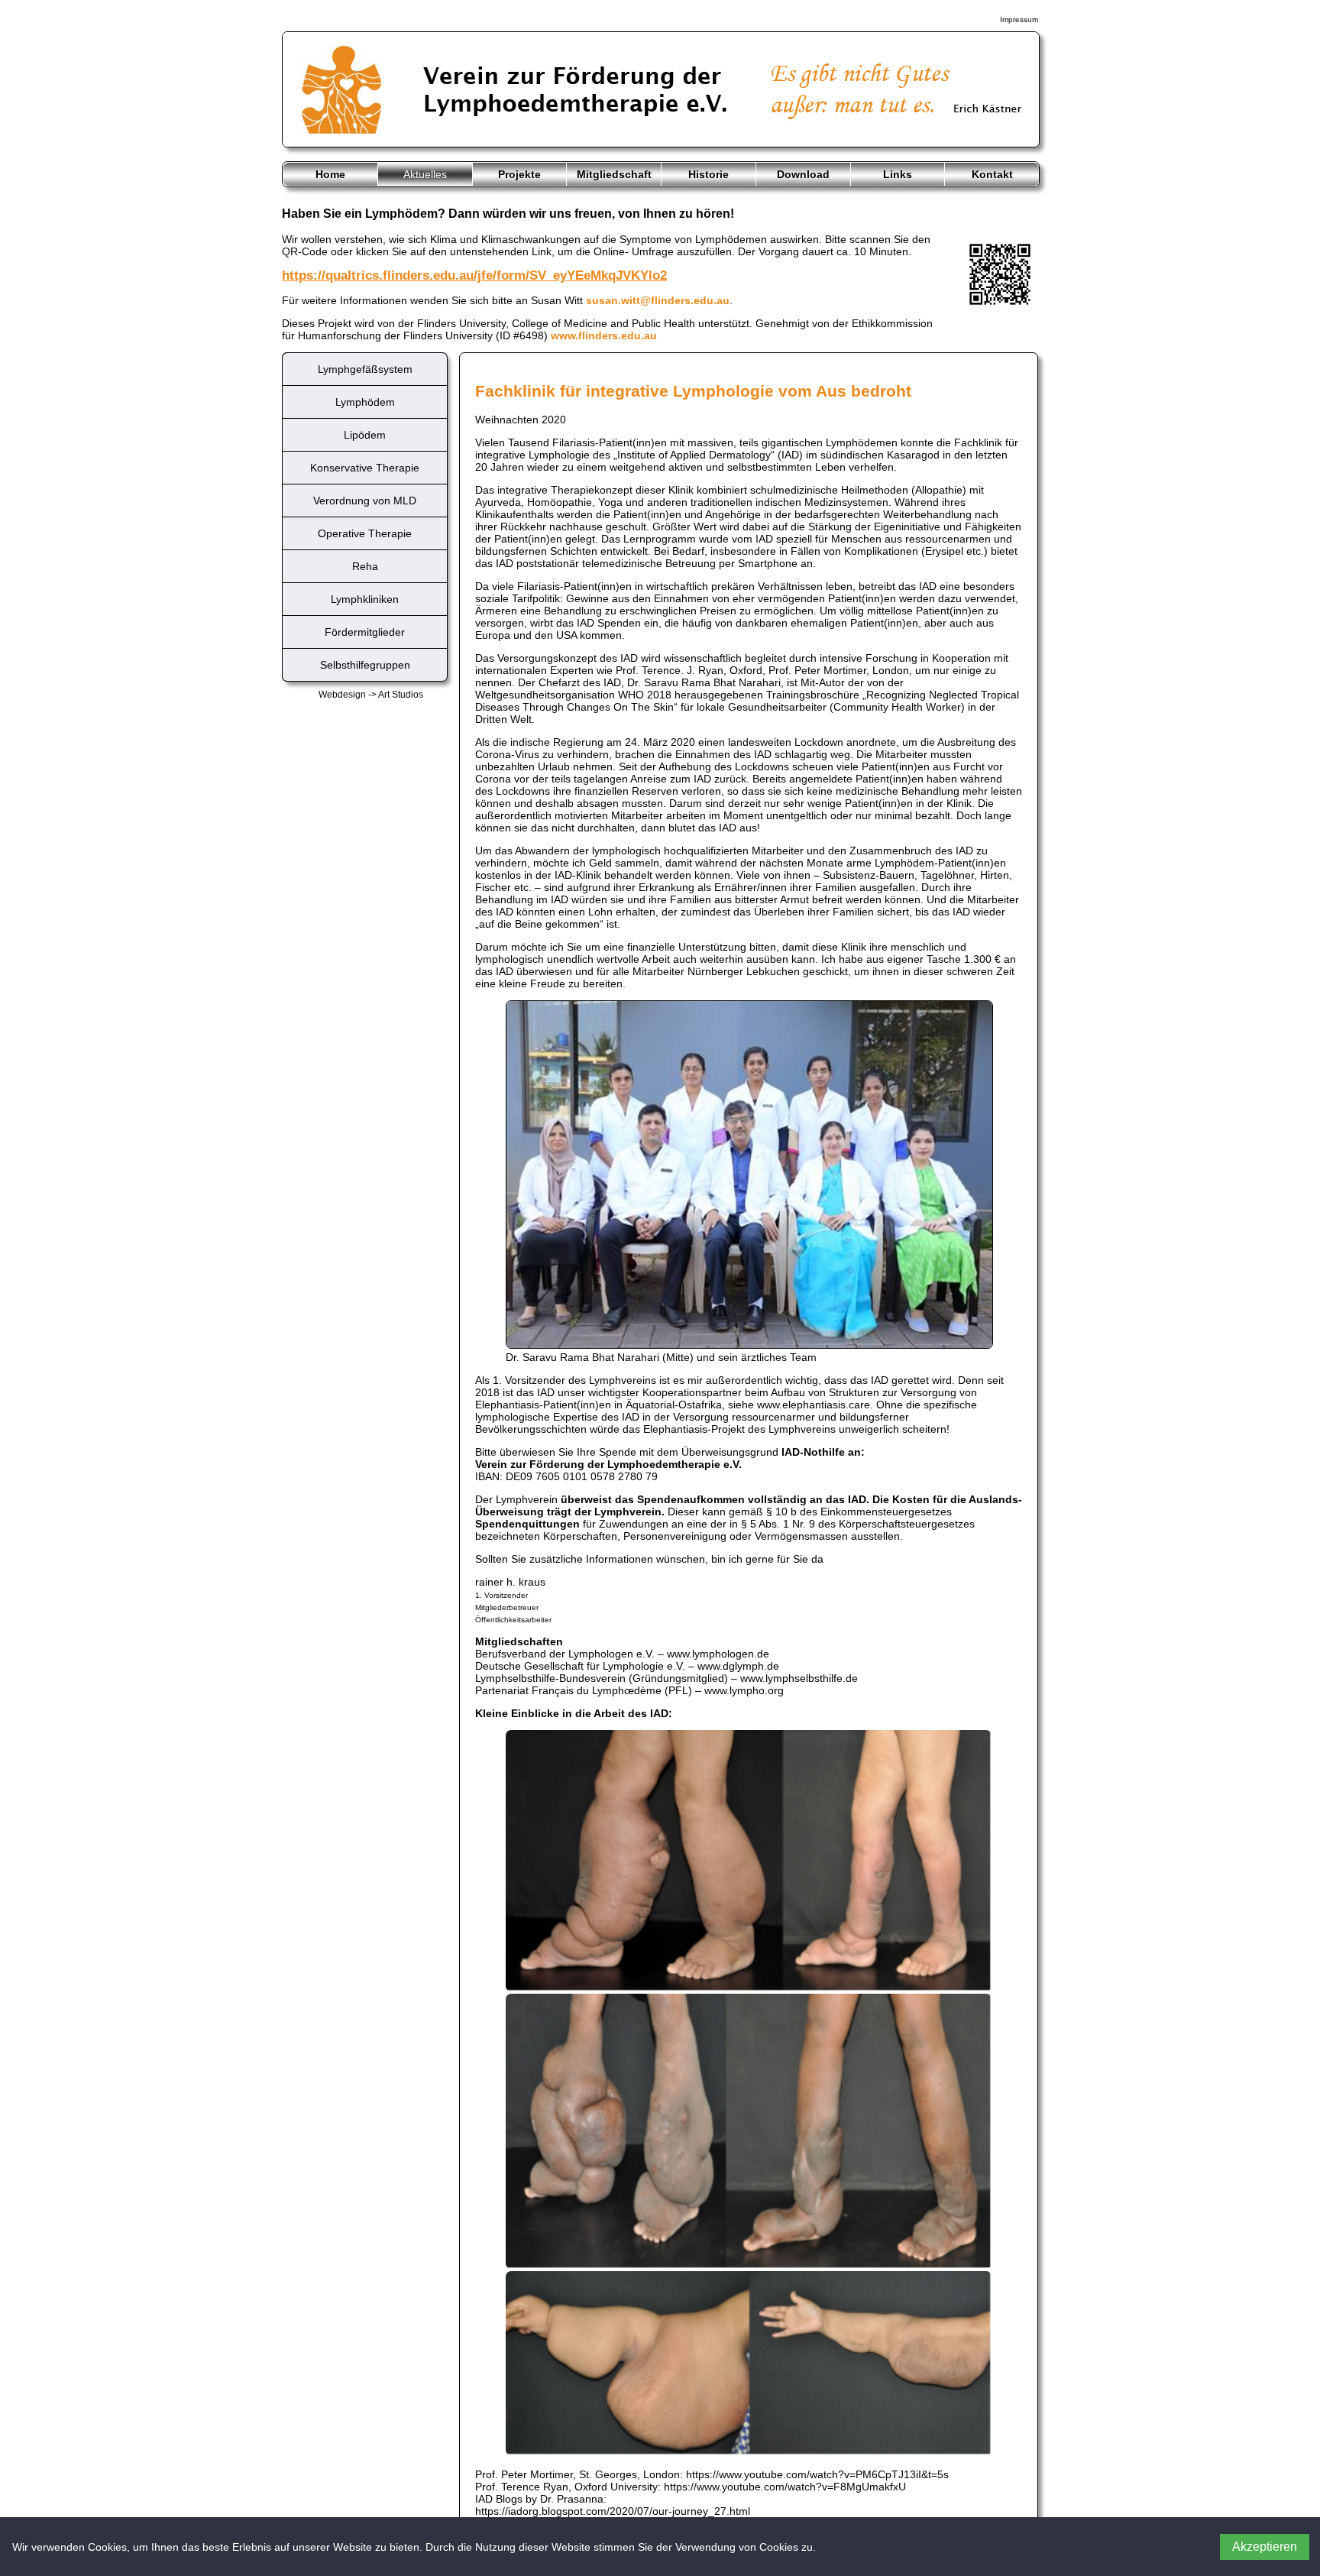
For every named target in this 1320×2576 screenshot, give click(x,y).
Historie (709, 174)
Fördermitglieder (365, 632)
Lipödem (365, 435)
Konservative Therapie (365, 468)
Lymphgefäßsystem (365, 369)
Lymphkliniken (365, 599)
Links (898, 174)
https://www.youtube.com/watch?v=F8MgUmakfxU (785, 2487)
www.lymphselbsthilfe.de (799, 1678)
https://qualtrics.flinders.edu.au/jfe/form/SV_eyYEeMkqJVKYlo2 (474, 275)
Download (803, 174)
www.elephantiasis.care (814, 1405)
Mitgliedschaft (614, 174)
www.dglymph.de (738, 1666)
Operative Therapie (365, 533)
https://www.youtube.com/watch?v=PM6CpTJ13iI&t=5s (817, 2474)
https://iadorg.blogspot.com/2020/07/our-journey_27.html (613, 2511)
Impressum (1019, 19)
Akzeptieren (1265, 2547)
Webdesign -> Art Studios (371, 695)
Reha (365, 566)
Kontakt (992, 174)
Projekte (519, 174)
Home (330, 174)
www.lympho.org (744, 1690)
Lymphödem (365, 402)
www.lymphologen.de (718, 1654)
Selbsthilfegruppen (365, 665)
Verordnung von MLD (365, 501)
